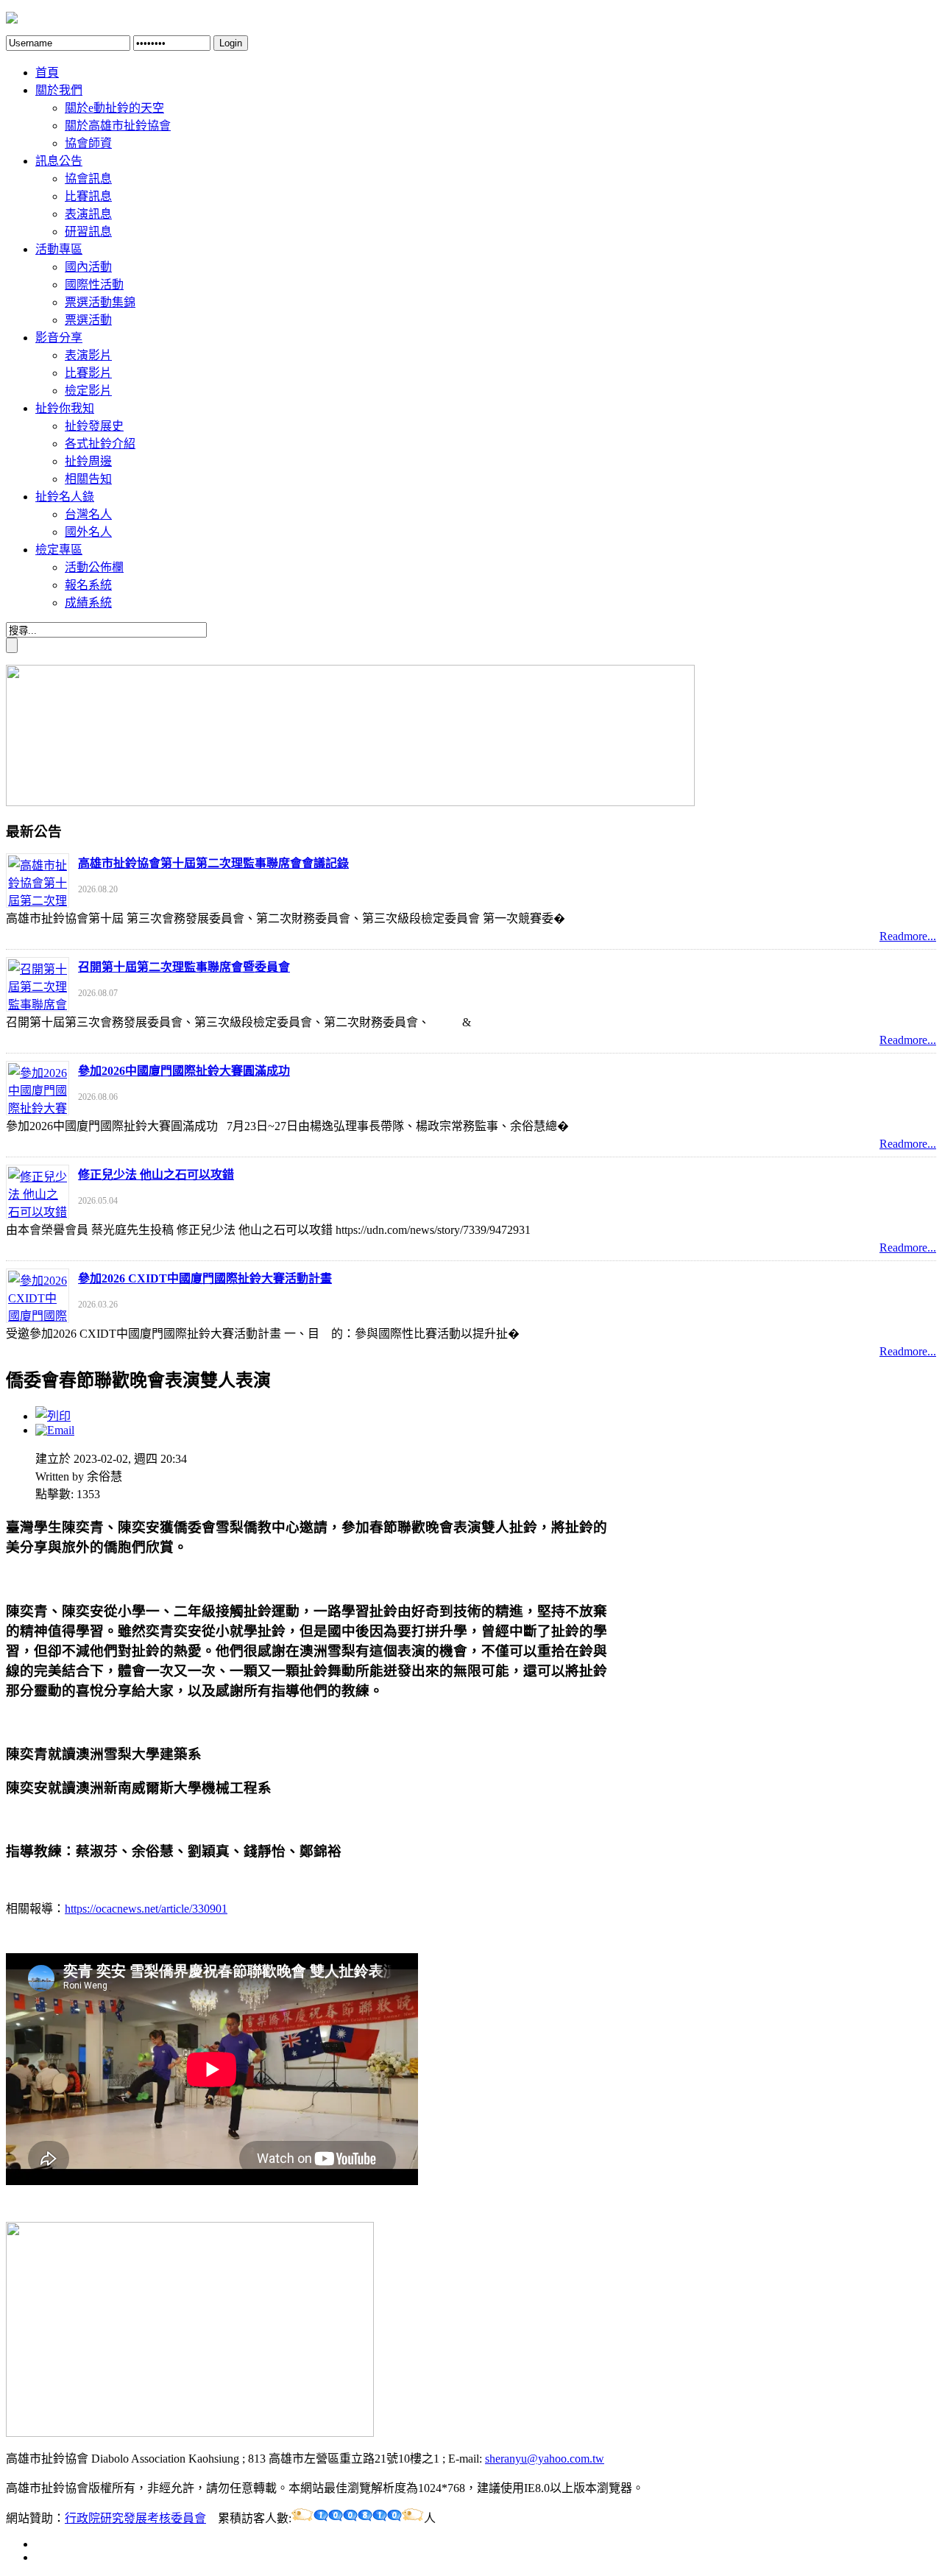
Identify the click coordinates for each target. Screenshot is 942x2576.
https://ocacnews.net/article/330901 (146, 1909)
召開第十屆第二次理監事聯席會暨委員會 (184, 967)
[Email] (55, 1430)
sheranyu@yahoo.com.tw (545, 2459)
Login (231, 43)
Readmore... (908, 936)
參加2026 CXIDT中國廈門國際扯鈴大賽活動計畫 (205, 1278)
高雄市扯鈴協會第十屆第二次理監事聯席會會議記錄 (213, 863)
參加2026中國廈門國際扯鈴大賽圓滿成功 (184, 1071)
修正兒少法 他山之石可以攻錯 (156, 1175)
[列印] (53, 1416)
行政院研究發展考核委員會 (135, 2518)
